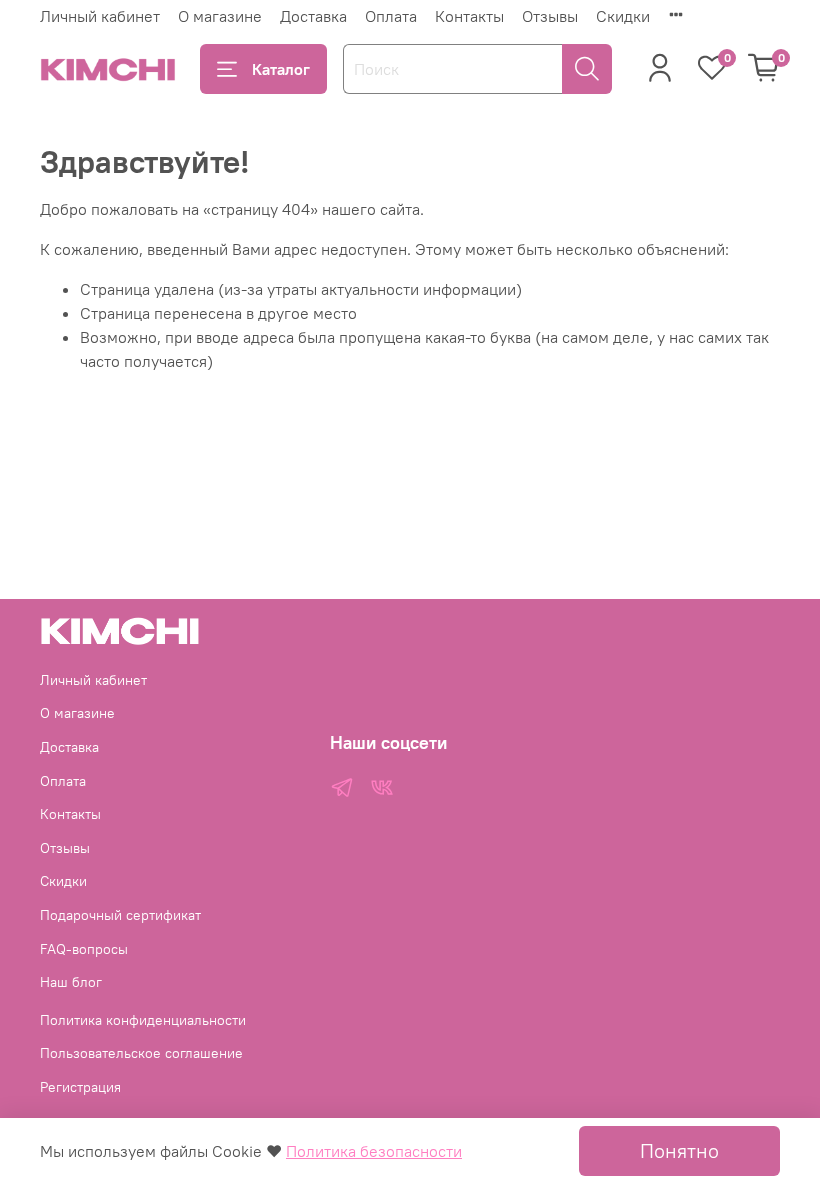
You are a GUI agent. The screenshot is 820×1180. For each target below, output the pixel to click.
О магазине (220, 16)
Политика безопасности (374, 1151)
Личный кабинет (100, 16)
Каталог (281, 69)
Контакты (469, 16)
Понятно (679, 1150)
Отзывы (550, 16)
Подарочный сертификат (120, 915)
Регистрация (80, 1087)
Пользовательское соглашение (141, 1053)
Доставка (313, 16)
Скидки (623, 16)
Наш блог (71, 982)
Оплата (391, 16)
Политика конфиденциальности (143, 1020)
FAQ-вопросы (84, 949)
